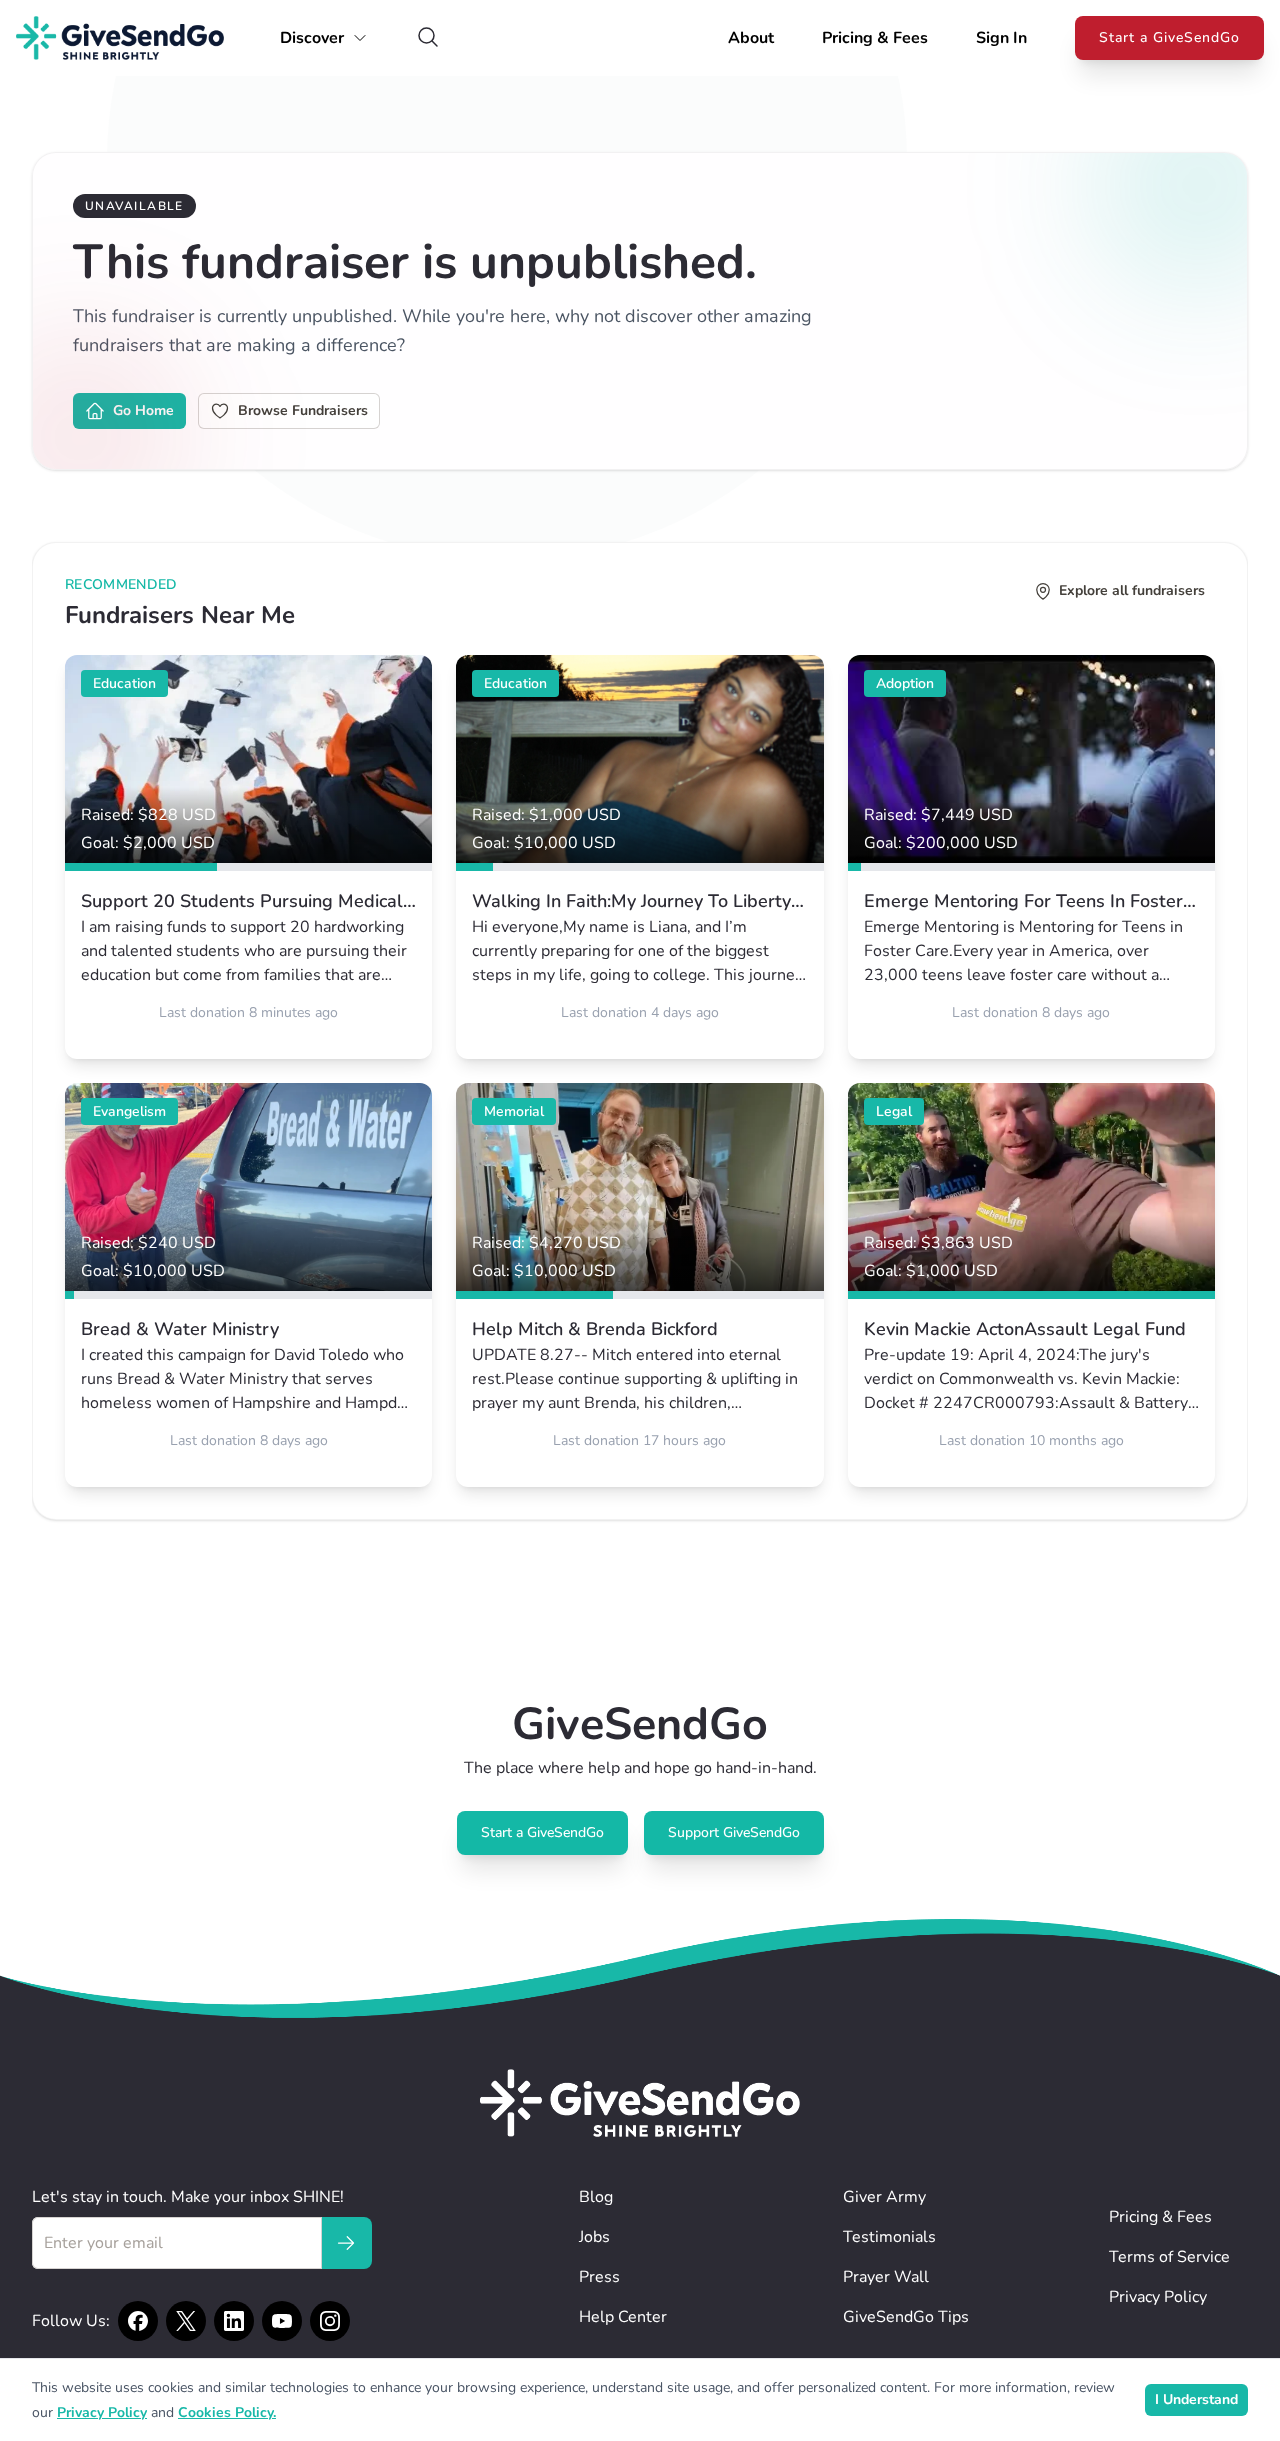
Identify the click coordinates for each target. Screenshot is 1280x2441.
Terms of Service (1169, 2257)
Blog (596, 2197)
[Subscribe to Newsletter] (346, 2243)
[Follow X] (186, 2321)
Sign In (1001, 38)
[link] (248, 857)
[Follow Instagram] (330, 2321)
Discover (312, 38)
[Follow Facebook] (138, 2321)
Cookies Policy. (227, 2412)
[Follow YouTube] (282, 2321)
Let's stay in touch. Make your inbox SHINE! (188, 2197)
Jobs (594, 2237)
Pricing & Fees (875, 38)
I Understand (1196, 2399)
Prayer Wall (886, 2277)
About (751, 38)
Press (599, 2277)
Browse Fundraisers (303, 410)
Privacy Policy (1158, 2297)
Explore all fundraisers (1132, 590)
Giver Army (884, 2197)
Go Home (143, 410)
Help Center (623, 2317)
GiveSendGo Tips (906, 2317)
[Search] (428, 38)
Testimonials (889, 2237)
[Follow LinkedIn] (234, 2321)
